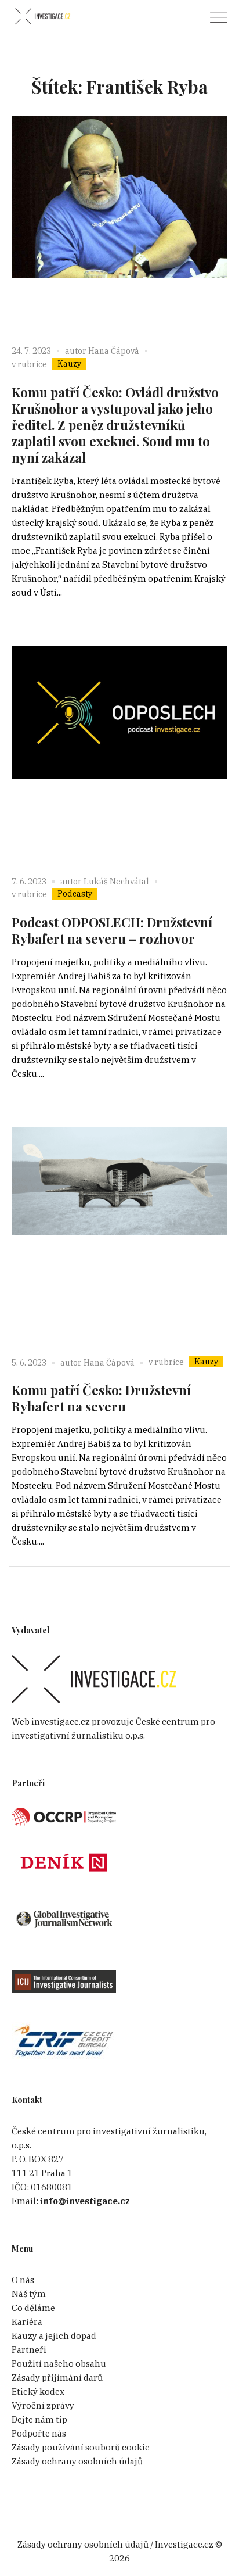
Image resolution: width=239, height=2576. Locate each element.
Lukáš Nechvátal (116, 882)
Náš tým (29, 2294)
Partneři (29, 2350)
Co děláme (33, 2308)
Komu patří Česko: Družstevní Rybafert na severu (101, 1398)
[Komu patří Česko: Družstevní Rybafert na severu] (119, 1235)
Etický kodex (38, 2392)
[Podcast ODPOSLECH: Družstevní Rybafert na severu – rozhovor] (119, 754)
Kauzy (69, 364)
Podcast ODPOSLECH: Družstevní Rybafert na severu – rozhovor (112, 930)
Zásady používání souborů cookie (81, 2447)
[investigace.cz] (42, 17)
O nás (23, 2280)
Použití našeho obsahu (59, 2364)
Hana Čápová (114, 351)
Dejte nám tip (39, 2419)
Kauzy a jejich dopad (54, 2336)
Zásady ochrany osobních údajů (77, 2461)
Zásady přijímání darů (57, 2378)
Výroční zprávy (43, 2405)
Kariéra (27, 2322)
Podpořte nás (39, 2433)
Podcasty (75, 894)
